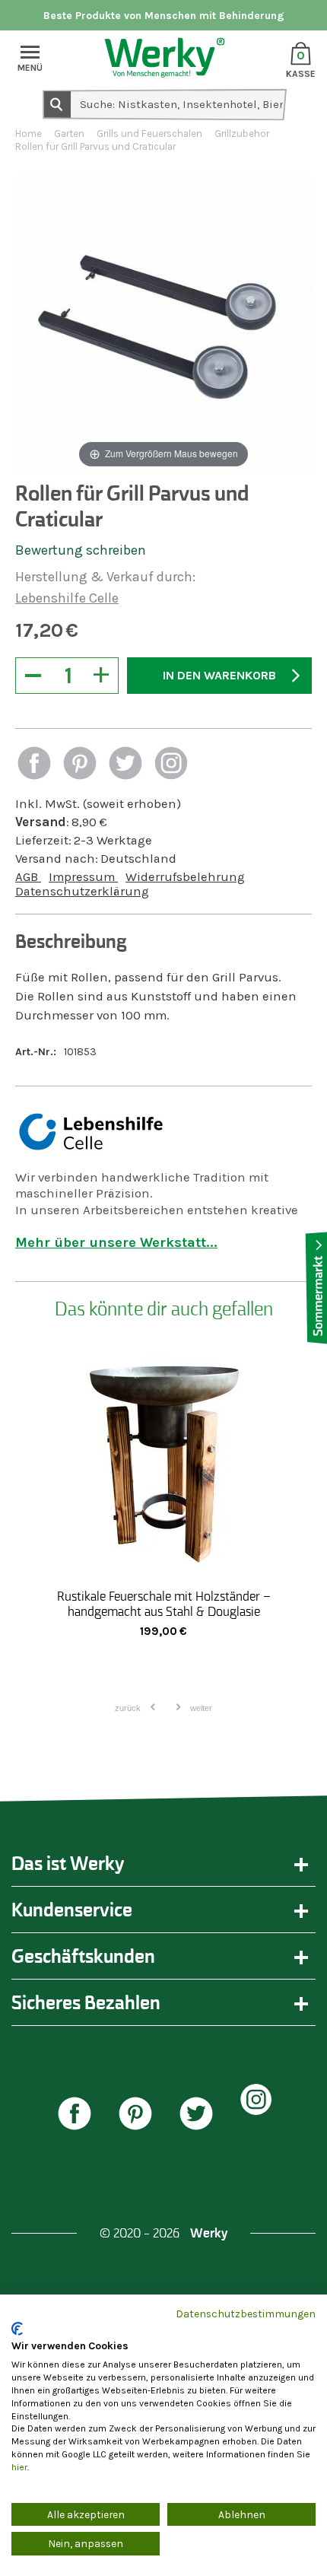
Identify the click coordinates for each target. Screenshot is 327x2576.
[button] (34, 765)
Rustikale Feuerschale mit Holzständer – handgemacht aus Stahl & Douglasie (164, 1604)
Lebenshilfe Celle (67, 598)
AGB (28, 877)
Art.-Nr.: (36, 1052)
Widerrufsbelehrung (185, 877)
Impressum (83, 877)
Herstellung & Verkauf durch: (105, 577)
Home (29, 134)
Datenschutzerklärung (82, 891)
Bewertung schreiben (81, 550)
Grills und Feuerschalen (149, 134)
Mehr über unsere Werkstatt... (116, 1242)
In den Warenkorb (219, 675)
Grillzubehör (242, 134)
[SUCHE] (56, 103)
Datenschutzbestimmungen (246, 2314)
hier (19, 2467)
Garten (69, 134)
